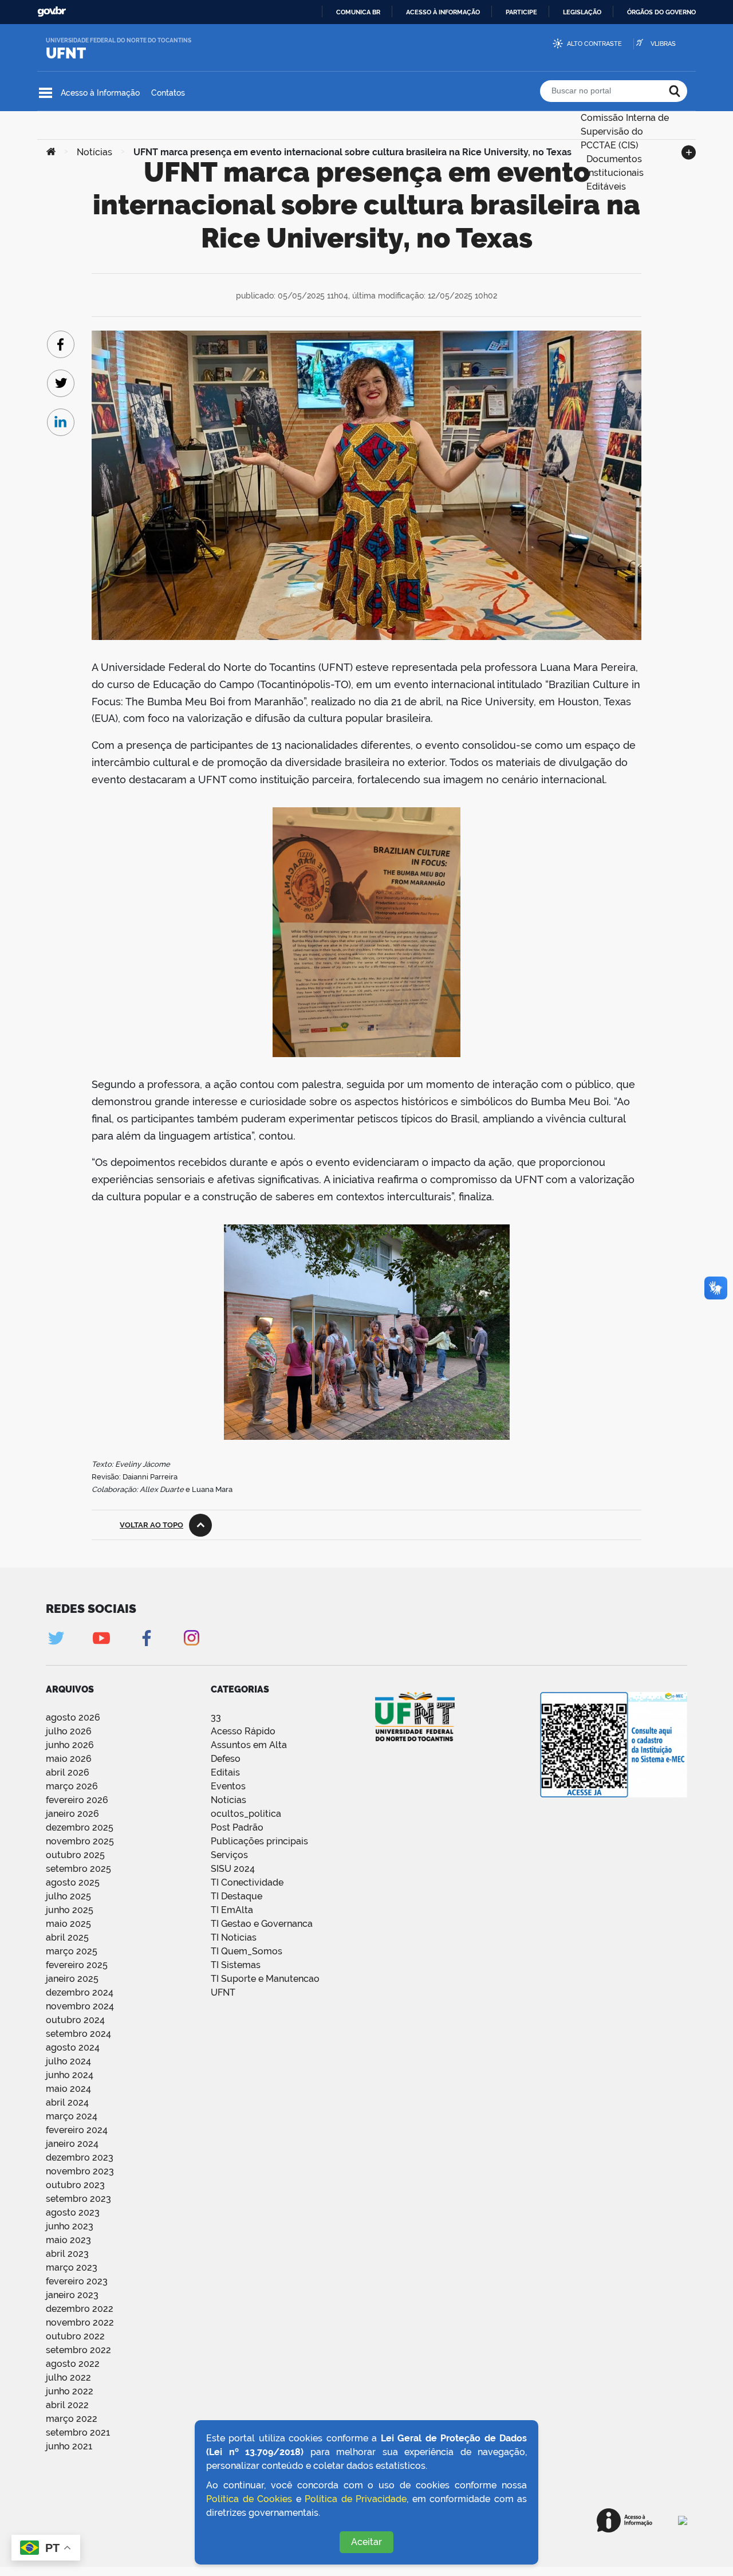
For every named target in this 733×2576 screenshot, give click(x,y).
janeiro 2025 (72, 1979)
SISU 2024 (233, 1869)
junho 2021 (69, 2446)
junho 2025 (70, 1910)
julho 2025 (68, 1896)
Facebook (146, 1638)
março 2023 (72, 2267)
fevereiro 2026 (77, 1800)
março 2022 (72, 2419)
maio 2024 (68, 2089)
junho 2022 (70, 2391)
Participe (521, 12)
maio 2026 (69, 1759)
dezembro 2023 (80, 2157)
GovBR (52, 12)
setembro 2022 (78, 2350)
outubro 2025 (75, 1855)
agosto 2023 (73, 2212)
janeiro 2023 (72, 2295)
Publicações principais (259, 1841)
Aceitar (366, 2542)
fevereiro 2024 (77, 2130)
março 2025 (72, 1951)
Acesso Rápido (243, 1731)
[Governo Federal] (683, 2520)
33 (216, 1717)
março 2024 (72, 2116)
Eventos (228, 1786)
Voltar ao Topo (151, 1525)
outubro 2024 (75, 2020)
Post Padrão (237, 1827)
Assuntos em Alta (249, 1745)
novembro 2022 (80, 2322)
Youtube (101, 1638)
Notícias (228, 1800)
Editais (225, 1772)
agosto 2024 (73, 2047)
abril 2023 (67, 2254)
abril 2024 (67, 2102)
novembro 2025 (80, 1841)
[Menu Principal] (46, 93)
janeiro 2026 (72, 1814)
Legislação (582, 12)
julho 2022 (68, 2377)
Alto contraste (594, 44)
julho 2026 (69, 1731)
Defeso (226, 1759)
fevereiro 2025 (77, 1965)
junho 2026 (70, 1745)
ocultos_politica (246, 1814)
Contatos (168, 93)
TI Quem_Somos (247, 1951)
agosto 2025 (73, 1882)
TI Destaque (237, 1896)
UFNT (66, 53)
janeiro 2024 (72, 2144)
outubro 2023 (75, 2185)
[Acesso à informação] (624, 2520)
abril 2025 (67, 1937)
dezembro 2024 (80, 1992)
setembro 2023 (78, 2199)
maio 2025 (68, 1924)
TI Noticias (234, 1937)
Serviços (229, 1855)
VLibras (663, 44)
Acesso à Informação (100, 93)
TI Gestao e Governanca (262, 1924)
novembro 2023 (80, 2171)
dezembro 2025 (80, 1827)
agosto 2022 (73, 2364)
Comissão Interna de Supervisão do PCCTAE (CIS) (625, 117)
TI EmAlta (232, 1910)
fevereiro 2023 (77, 2281)
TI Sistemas (236, 1965)
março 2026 (72, 1786)
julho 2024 (68, 2061)
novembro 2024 (80, 2006)
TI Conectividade (247, 1882)
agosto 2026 (73, 1717)
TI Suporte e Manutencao (265, 1979)
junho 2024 (70, 2075)
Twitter (56, 1638)
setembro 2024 (78, 2034)
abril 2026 (68, 1772)
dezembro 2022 (80, 2309)
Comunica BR (358, 12)
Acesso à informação (443, 12)
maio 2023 (68, 2240)
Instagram (192, 1638)
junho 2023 (70, 2226)
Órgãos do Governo (661, 12)
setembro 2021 (78, 2432)
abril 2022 (67, 2405)
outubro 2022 (75, 2336)
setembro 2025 (78, 1869)
